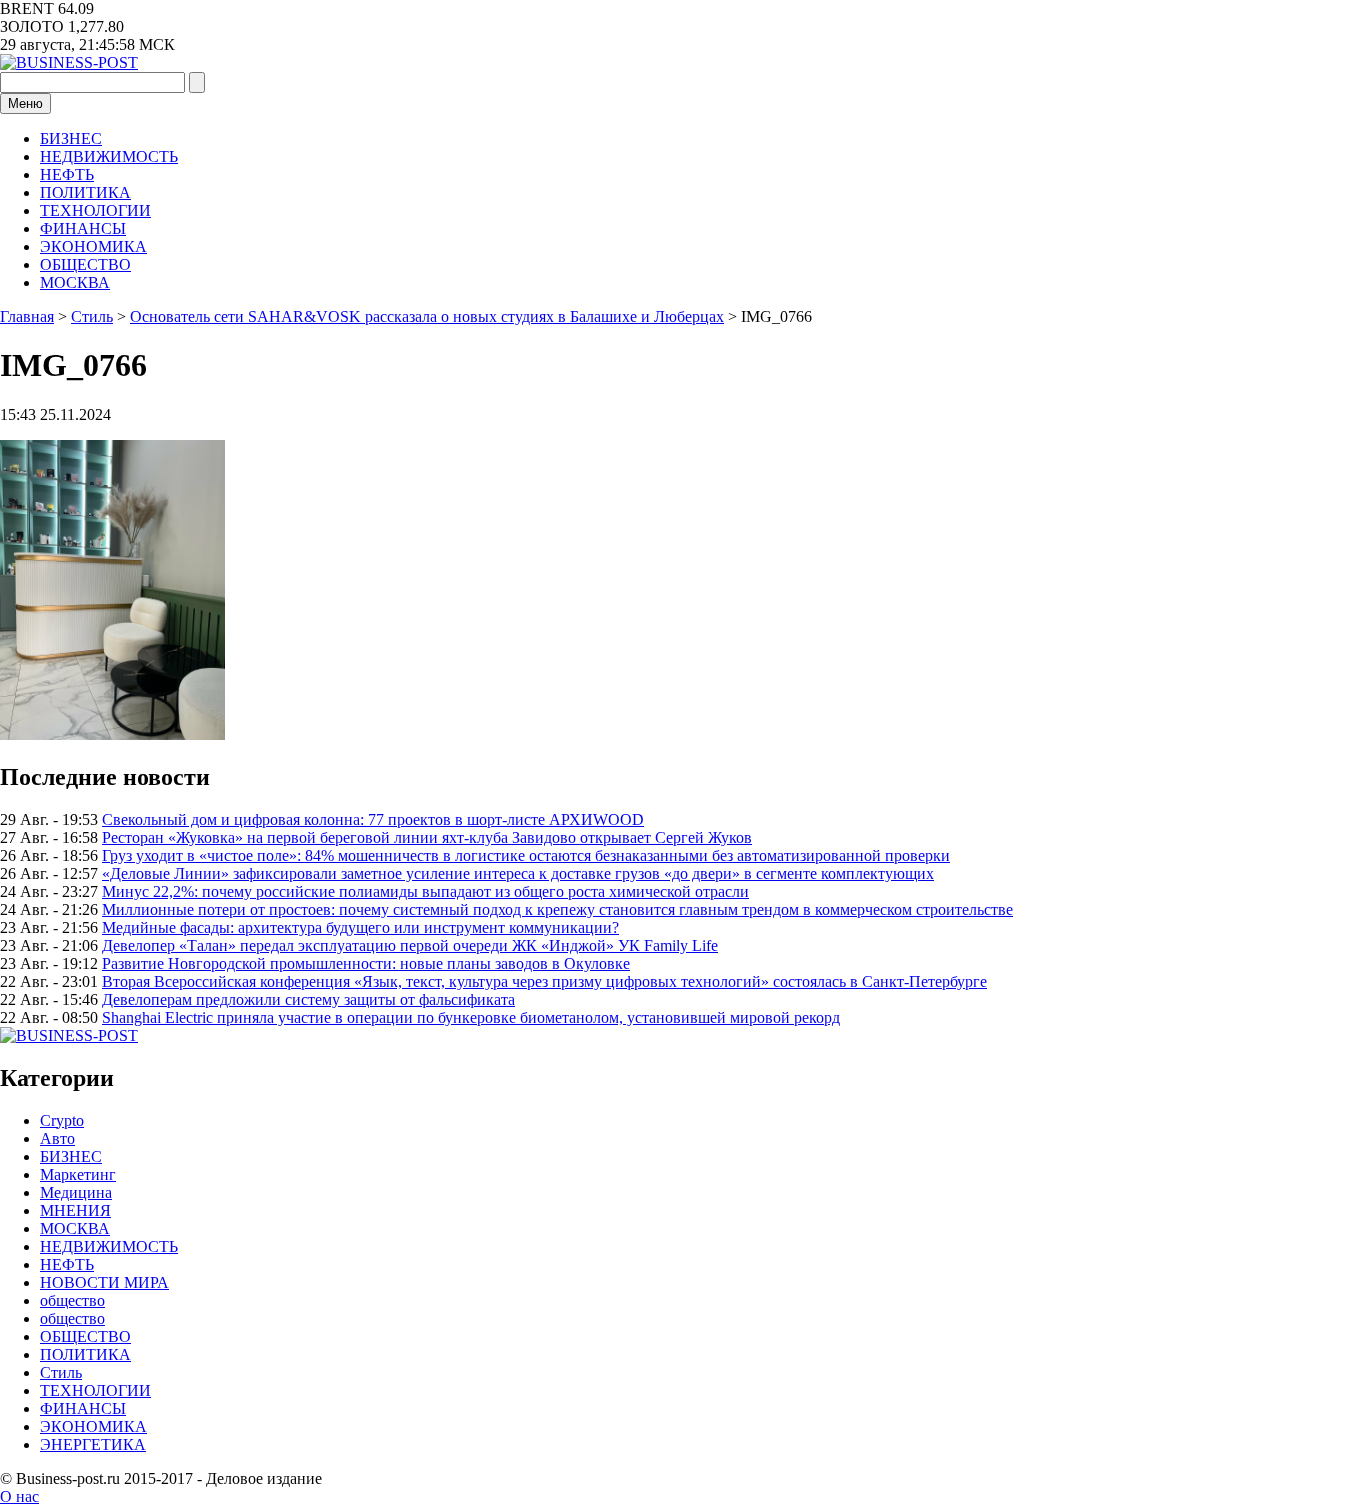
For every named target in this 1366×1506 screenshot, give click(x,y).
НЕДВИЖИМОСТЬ (109, 156)
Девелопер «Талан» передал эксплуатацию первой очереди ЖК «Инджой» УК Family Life (410, 945)
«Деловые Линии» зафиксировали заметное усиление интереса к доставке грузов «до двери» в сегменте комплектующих (518, 873)
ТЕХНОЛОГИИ (95, 210)
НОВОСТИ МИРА (104, 1282)
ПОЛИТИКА (85, 192)
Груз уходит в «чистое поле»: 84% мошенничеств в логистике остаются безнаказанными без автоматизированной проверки (526, 855)
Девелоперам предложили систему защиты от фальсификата (308, 999)
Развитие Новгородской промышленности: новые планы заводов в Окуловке (366, 963)
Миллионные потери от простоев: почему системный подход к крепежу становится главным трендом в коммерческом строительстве (557, 909)
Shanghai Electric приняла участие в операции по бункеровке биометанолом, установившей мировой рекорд (471, 1017)
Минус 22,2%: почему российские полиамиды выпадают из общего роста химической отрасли (425, 891)
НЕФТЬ (67, 174)
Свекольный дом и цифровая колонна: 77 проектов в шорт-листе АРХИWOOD (373, 819)
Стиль (61, 1372)
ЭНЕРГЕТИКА (93, 1444)
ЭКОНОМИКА (93, 246)
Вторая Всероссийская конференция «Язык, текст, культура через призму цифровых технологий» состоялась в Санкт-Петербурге (544, 981)
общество (72, 1300)
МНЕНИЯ (75, 1210)
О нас (19, 1496)
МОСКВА (75, 282)
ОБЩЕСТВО (85, 264)
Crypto (62, 1120)
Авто (57, 1138)
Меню (25, 103)
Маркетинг (78, 1174)
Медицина (76, 1192)
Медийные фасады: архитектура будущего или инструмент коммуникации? (360, 927)
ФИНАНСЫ (83, 228)
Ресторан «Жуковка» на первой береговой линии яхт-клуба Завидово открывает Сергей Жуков (427, 837)
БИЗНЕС (71, 138)
